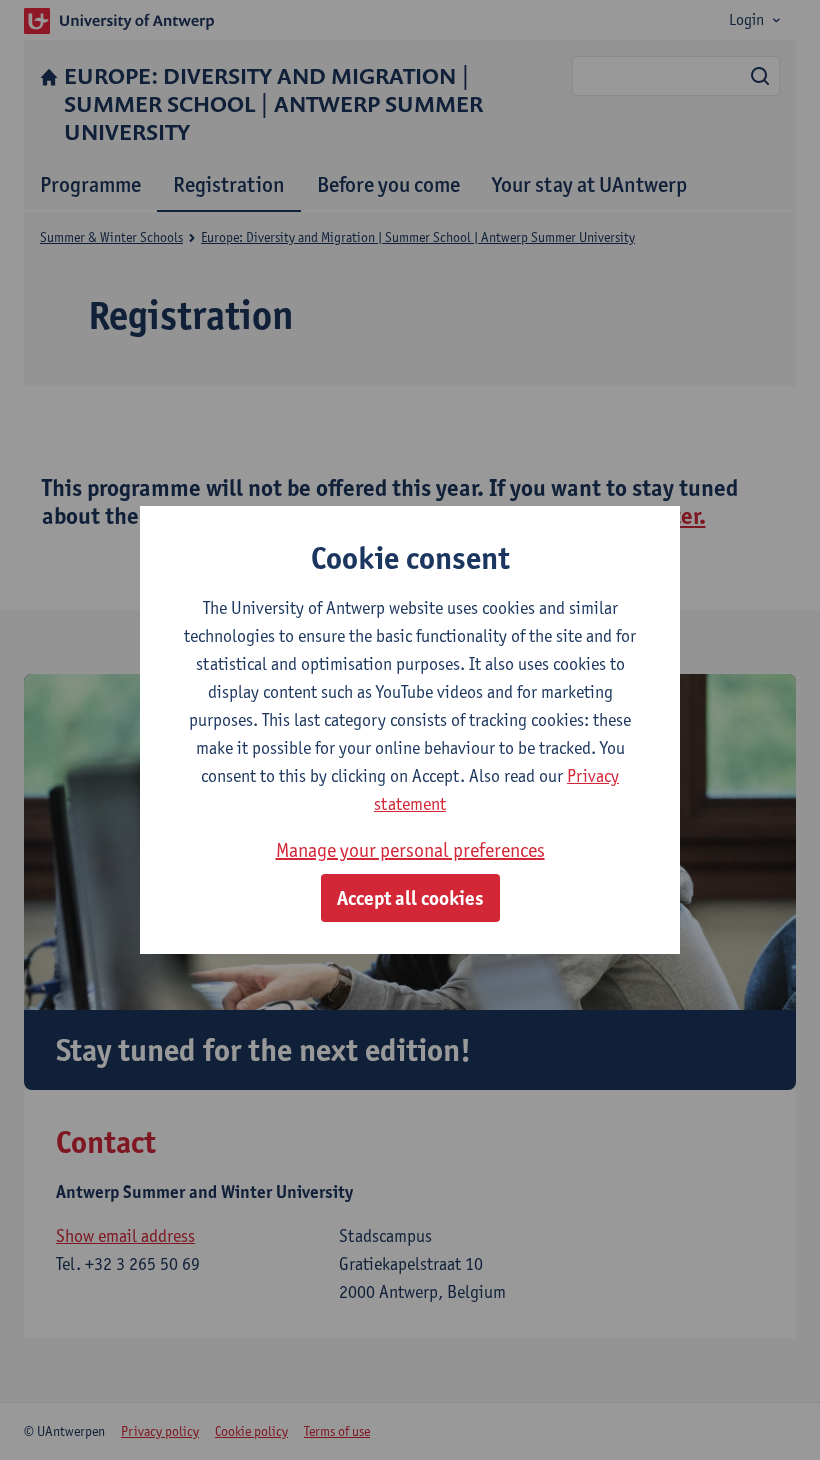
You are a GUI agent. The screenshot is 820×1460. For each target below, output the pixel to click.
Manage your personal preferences (410, 850)
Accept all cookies (410, 898)
